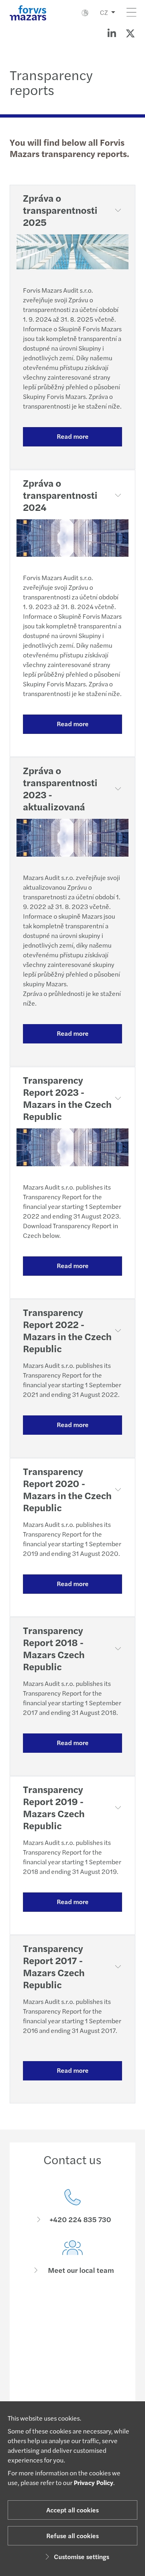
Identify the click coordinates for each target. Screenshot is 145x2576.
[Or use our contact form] (72, 2359)
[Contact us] (72, 2207)
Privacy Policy (93, 2482)
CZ (104, 12)
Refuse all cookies (72, 2536)
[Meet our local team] (72, 2257)
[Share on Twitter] (130, 33)
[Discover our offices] (72, 2308)
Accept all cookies (72, 2510)
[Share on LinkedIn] (112, 33)
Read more (73, 436)
